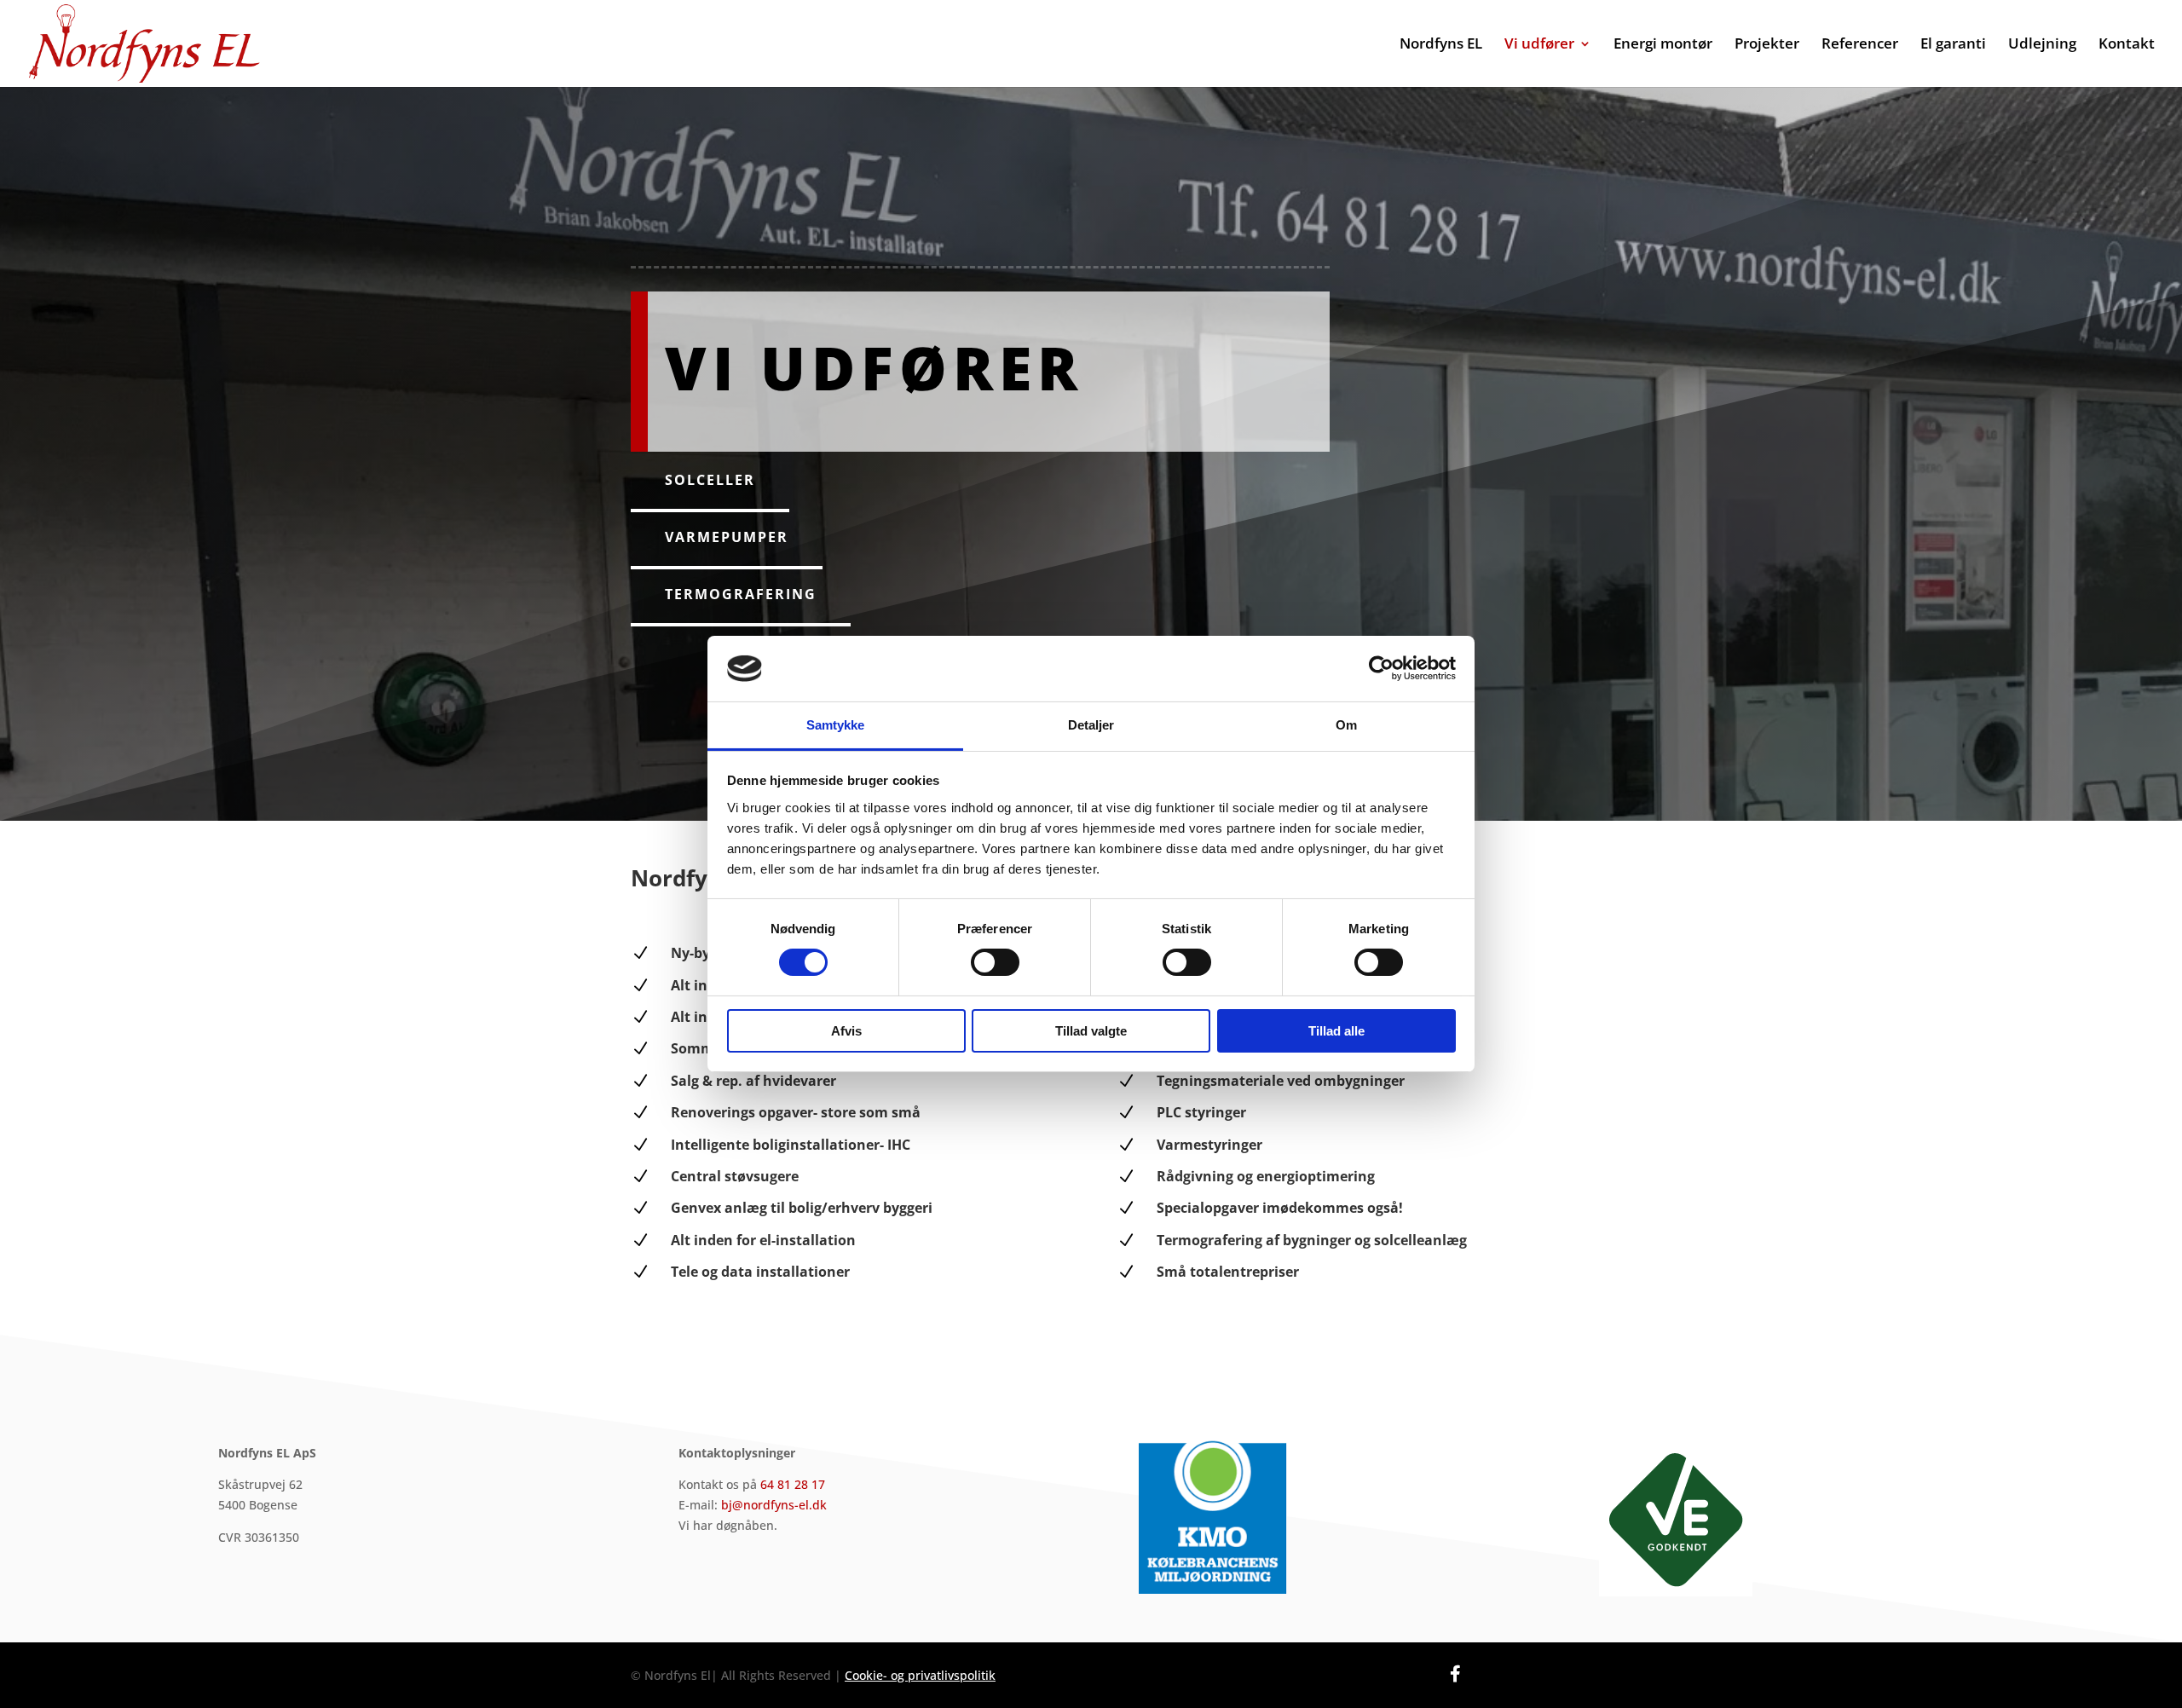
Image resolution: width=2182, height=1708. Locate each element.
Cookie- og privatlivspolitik (920, 1675)
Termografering (741, 594)
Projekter (1767, 45)
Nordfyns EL (1441, 45)
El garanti (1953, 45)
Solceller (710, 480)
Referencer (1860, 45)
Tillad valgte (1091, 1031)
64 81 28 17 (793, 1484)
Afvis (846, 1031)
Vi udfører (1539, 45)
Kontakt (2127, 45)
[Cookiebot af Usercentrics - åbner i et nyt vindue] (1381, 668)
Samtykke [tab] (836, 725)
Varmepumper (727, 537)
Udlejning (2042, 45)
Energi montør (1663, 45)
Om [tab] (1346, 725)
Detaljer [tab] (1091, 725)
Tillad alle (1336, 1031)
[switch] (995, 962)
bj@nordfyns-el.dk (774, 1505)
